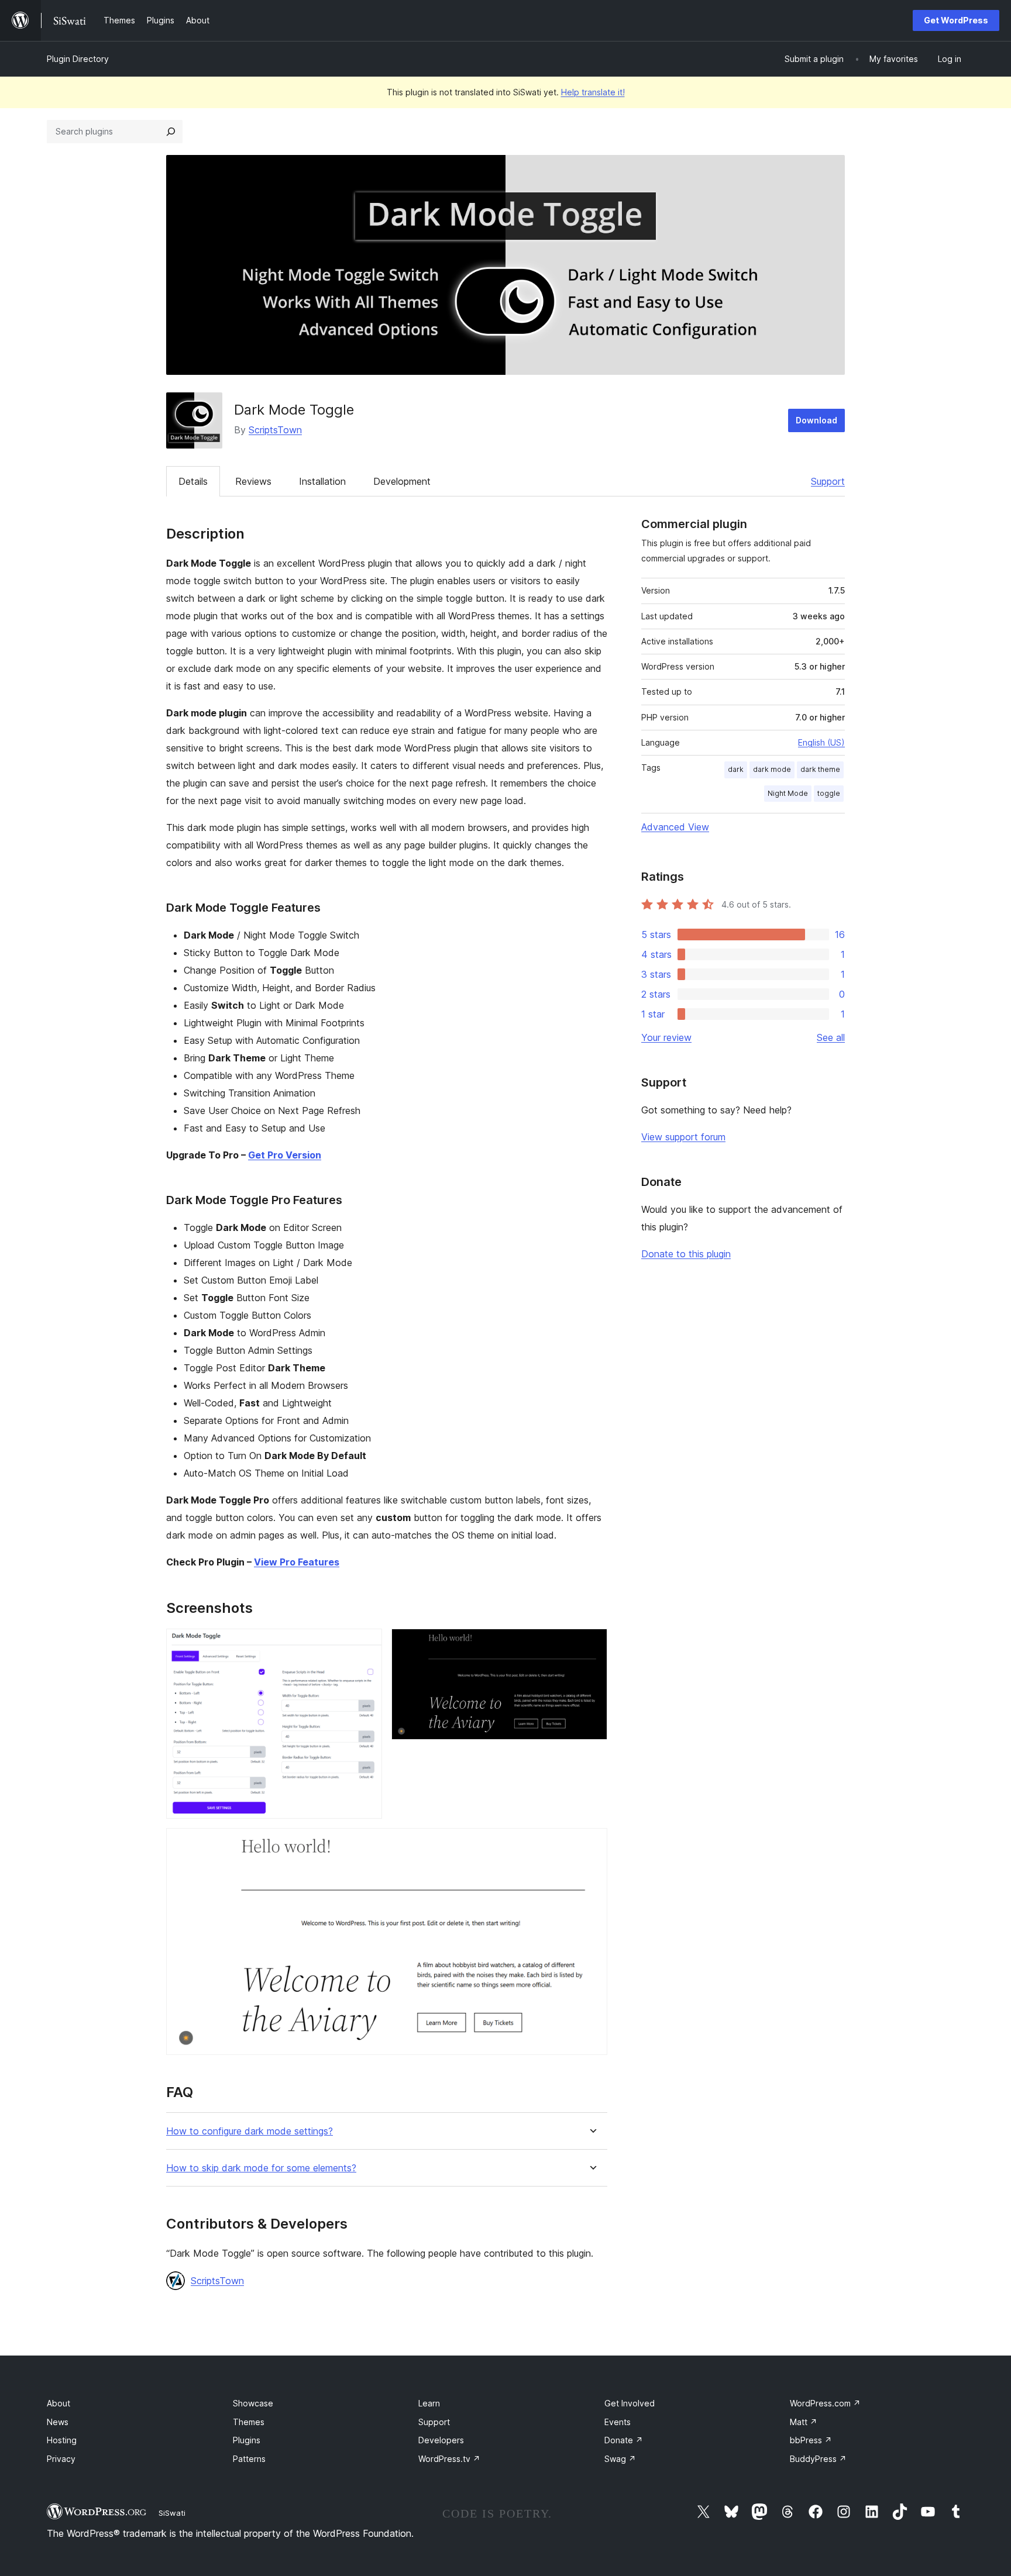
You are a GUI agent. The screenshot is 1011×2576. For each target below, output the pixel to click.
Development (402, 481)
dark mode (772, 769)
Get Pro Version (285, 1155)
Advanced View (675, 827)
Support (828, 481)
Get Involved (630, 2403)
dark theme (820, 769)
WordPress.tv (449, 2459)
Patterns (249, 2459)
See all (831, 1037)
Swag (620, 2459)
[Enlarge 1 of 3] (366, 1644)
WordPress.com (825, 2403)
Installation (322, 481)
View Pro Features (297, 1562)
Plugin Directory (78, 59)
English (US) (821, 742)
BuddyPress (818, 2459)
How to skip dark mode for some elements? (261, 2168)
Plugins (247, 2440)
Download (816, 420)
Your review (666, 1037)
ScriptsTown (275, 430)
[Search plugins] (171, 132)
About (59, 2403)
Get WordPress (956, 20)
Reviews (253, 481)
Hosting (62, 2440)
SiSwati (172, 2513)
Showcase (253, 2403)
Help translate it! (593, 92)
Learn (429, 2403)
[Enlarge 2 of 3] (592, 1644)
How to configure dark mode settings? (250, 2131)
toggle (829, 793)
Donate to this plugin (686, 1254)
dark (736, 769)
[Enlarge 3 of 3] (592, 1844)
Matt (804, 2422)
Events (618, 2422)
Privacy (61, 2459)
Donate (624, 2440)
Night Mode (788, 793)
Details (193, 481)
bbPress (811, 2440)
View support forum (683, 1137)
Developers (441, 2440)
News (58, 2422)
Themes (249, 2422)
